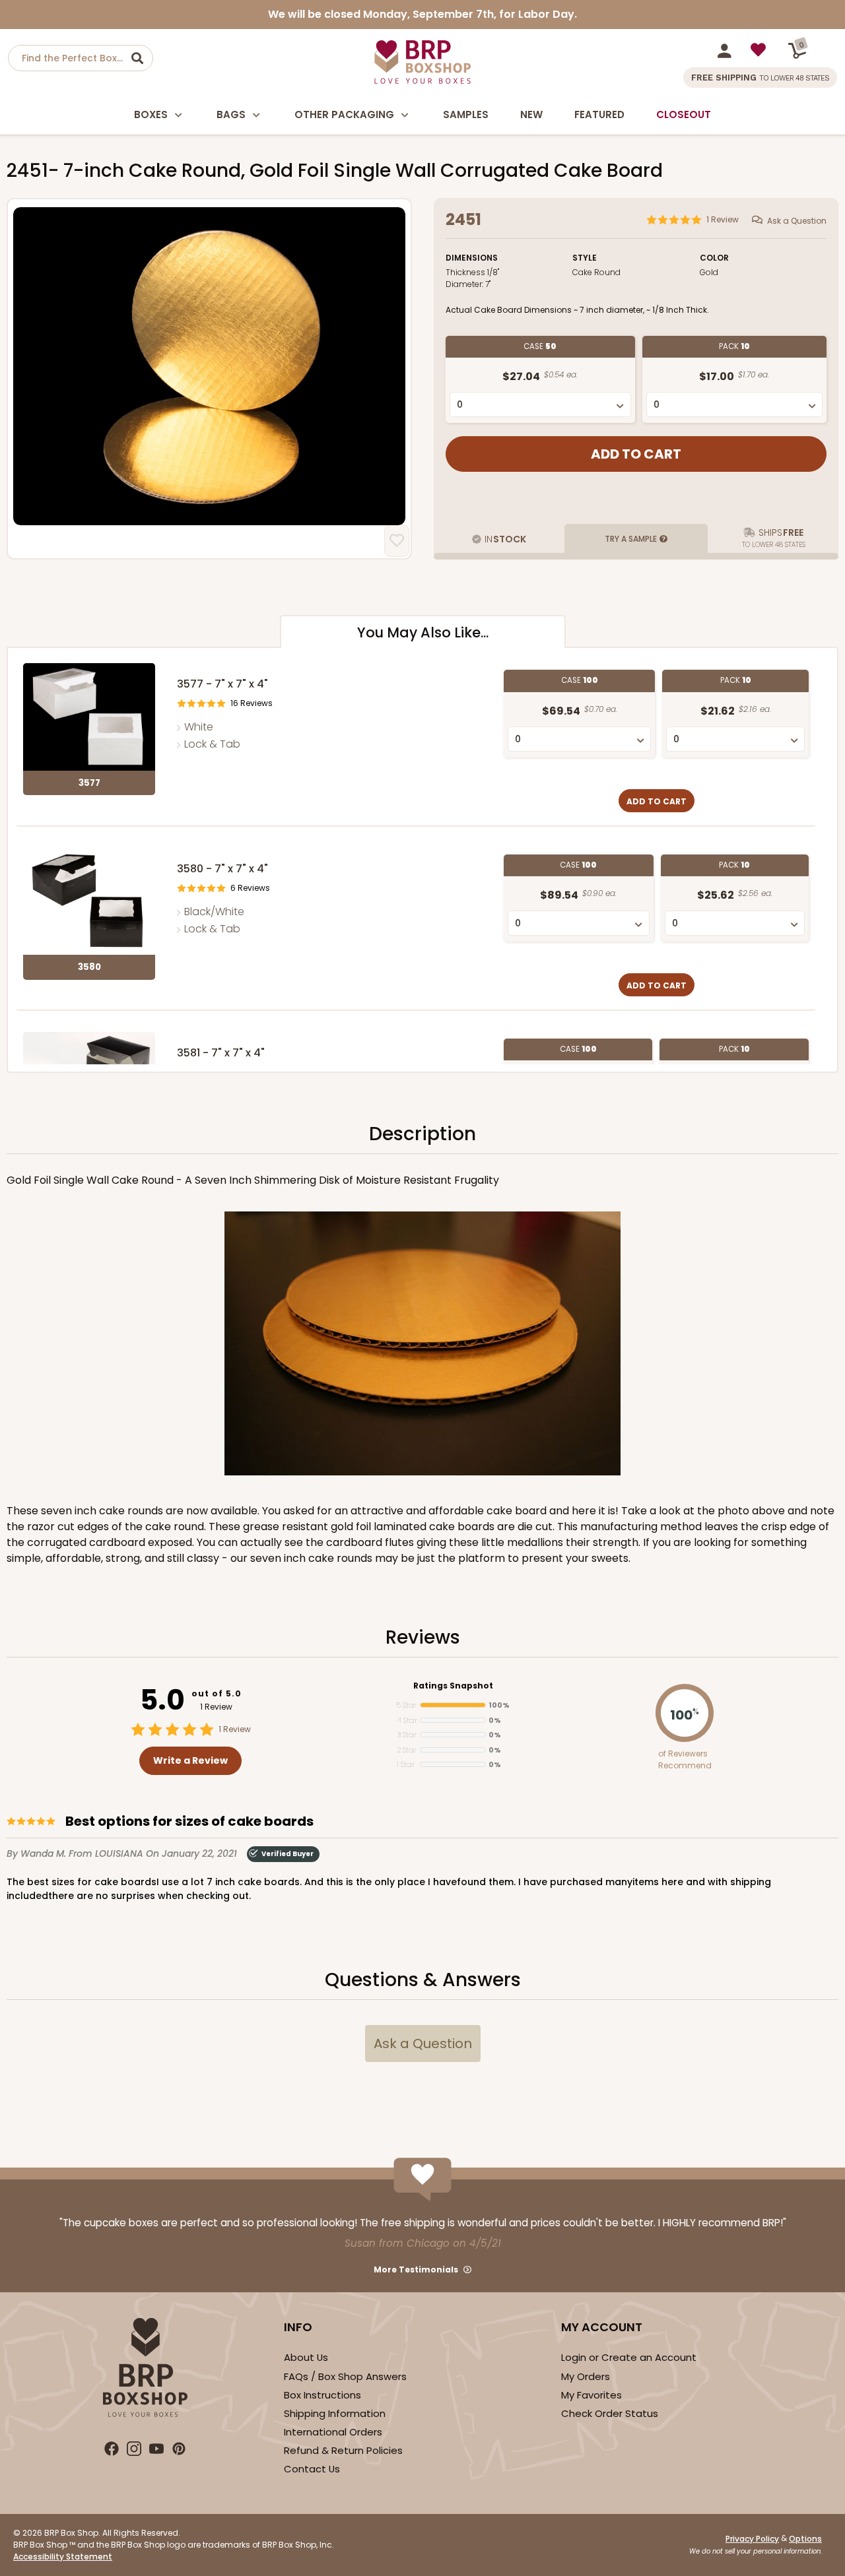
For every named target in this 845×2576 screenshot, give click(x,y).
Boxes (151, 114)
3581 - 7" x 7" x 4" (221, 1053)
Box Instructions (322, 2395)
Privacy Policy (752, 2539)
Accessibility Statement (63, 2557)
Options (805, 2539)
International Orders (333, 2432)
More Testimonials (416, 2270)
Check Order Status (610, 2413)
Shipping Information (335, 2413)
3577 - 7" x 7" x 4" (222, 684)
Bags (231, 114)
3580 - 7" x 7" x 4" (222, 869)
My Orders (586, 2376)
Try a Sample (631, 539)
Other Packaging (344, 114)
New (531, 114)
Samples (466, 114)
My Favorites (591, 2395)
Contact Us (312, 2469)
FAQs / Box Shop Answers (345, 2376)
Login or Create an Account (629, 2357)
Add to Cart (657, 801)
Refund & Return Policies (343, 2450)
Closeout (684, 114)
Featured (599, 114)
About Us (306, 2357)
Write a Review (190, 1760)
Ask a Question (797, 221)
